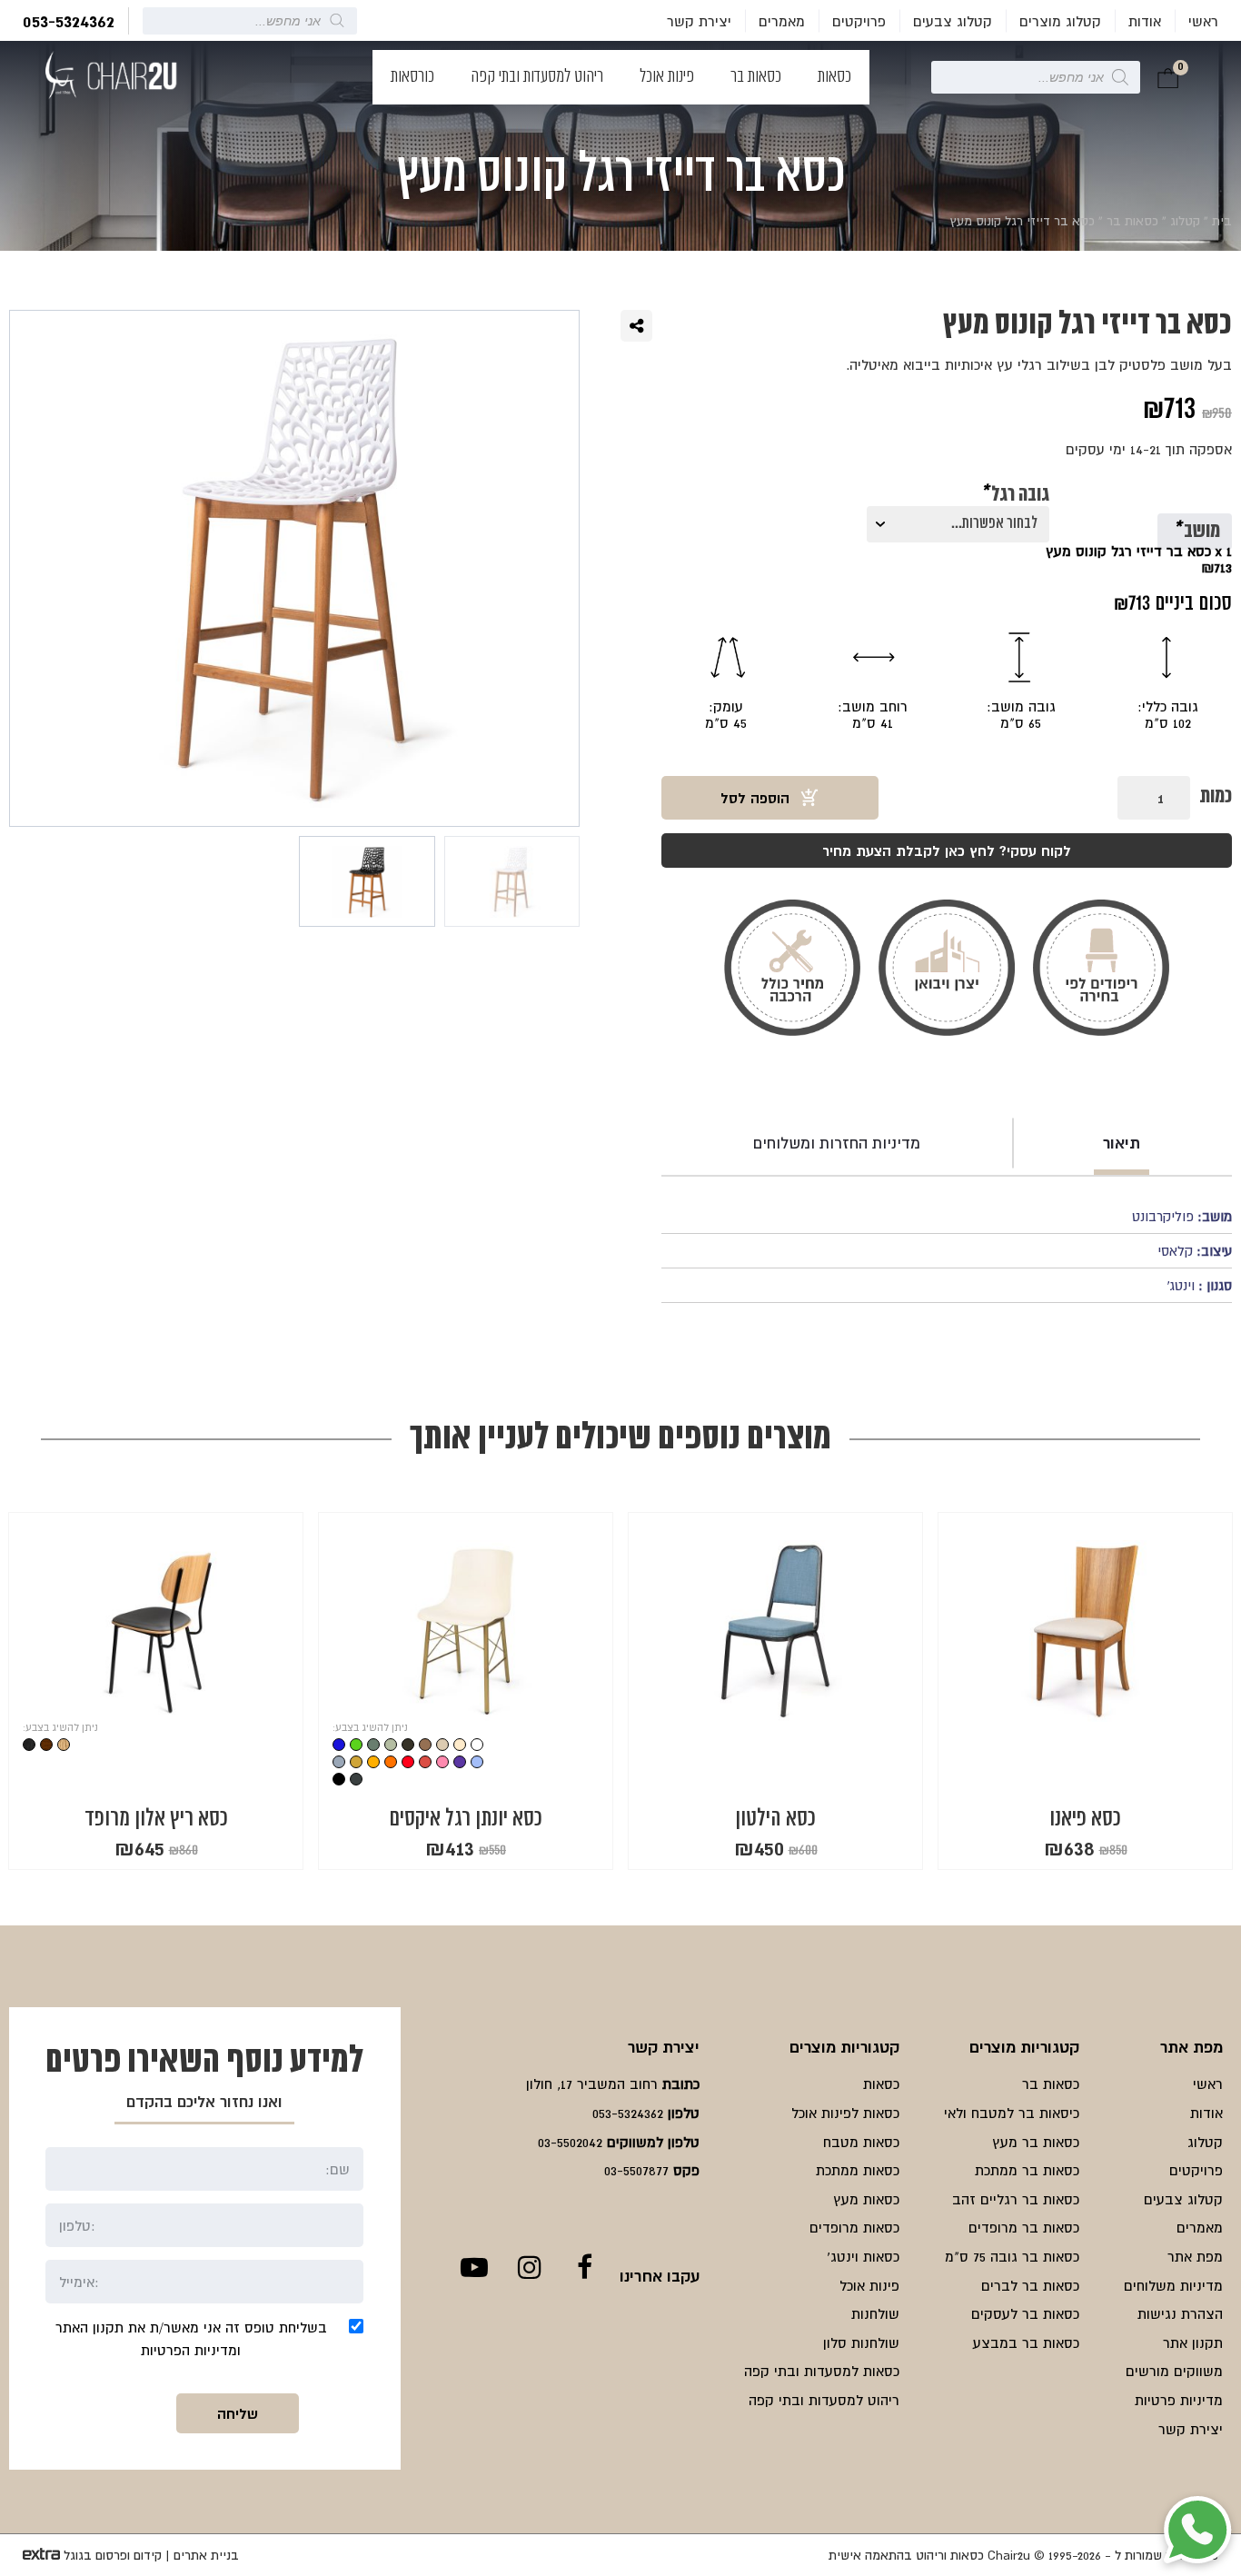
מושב (1196, 532)
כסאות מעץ (866, 2199)
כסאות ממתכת (858, 2170)
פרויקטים (859, 21)
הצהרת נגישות (1180, 2313)
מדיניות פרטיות (1179, 2400)
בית (1222, 221)
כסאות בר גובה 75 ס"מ (1012, 2256)
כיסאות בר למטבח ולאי (1012, 2113)
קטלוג (1185, 221)
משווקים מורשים (1174, 2371)
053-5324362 (69, 21)
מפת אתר (1195, 2256)
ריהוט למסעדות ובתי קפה (537, 77)
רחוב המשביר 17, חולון (592, 2084)
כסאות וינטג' (863, 2256)
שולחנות (875, 2313)
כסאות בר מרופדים (1024, 2227)
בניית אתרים (206, 2555)
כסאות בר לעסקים (1025, 2313)
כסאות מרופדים (854, 2227)
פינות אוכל (667, 77)
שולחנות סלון (861, 2342)
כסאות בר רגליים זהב (1016, 2199)
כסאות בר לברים (1030, 2285)
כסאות (834, 77)
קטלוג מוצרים (1060, 21)
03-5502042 (570, 2142)
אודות (1145, 21)
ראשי (1203, 21)
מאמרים (782, 21)
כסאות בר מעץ (1036, 2142)
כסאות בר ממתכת (1027, 2170)
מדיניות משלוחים (1173, 2285)
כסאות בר (756, 77)
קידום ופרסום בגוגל (113, 2555)
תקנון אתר (1193, 2342)
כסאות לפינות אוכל (845, 2113)
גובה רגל (1015, 496)
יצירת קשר (699, 21)
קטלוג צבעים (953, 21)
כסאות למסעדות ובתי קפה (822, 2371)
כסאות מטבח (861, 2142)
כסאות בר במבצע (1026, 2342)
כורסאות (412, 77)
